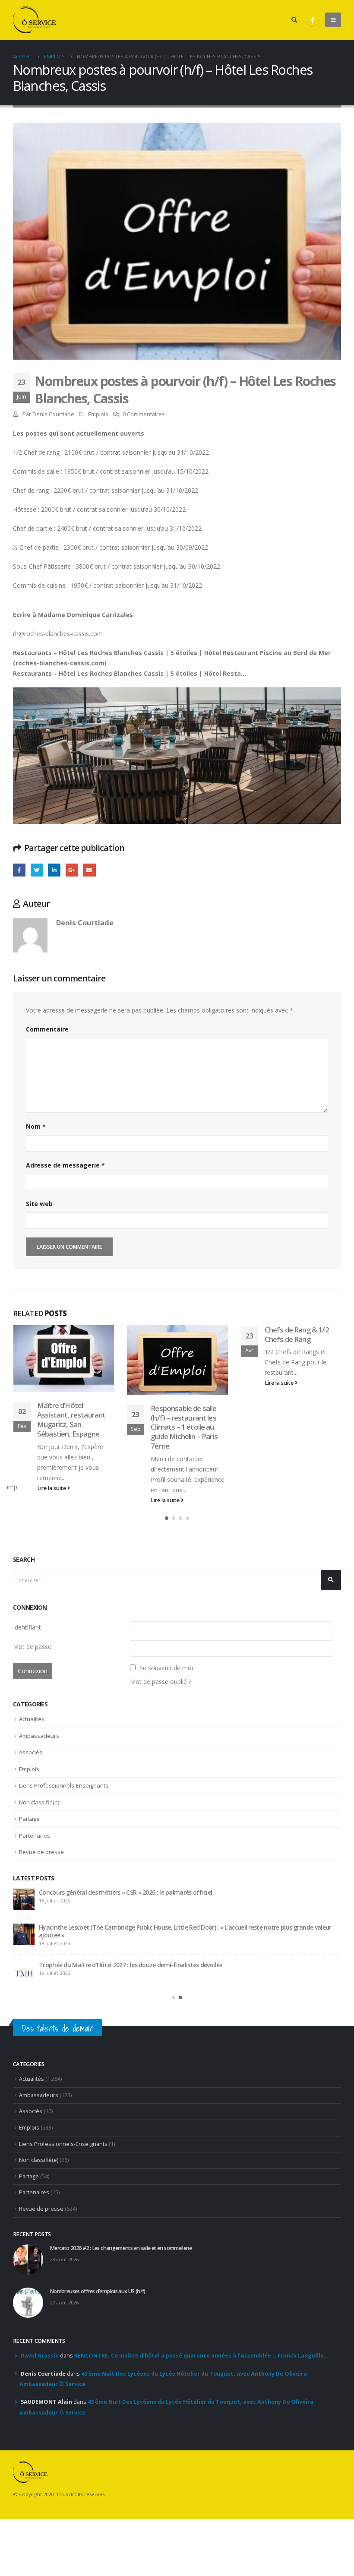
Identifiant (27, 1627)
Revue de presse (41, 1852)
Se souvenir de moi (166, 1668)
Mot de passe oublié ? (161, 1682)
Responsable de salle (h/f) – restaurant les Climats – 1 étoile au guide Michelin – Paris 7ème (70, 1427)
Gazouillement (37, 870)
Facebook (19, 870)
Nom (36, 1126)
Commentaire (47, 1029)
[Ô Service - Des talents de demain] (35, 20)
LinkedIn (54, 870)
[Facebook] (313, 20)
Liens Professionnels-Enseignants (64, 1785)
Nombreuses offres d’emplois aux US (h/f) (96, 1927)
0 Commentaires (144, 414)
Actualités (32, 1719)
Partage (29, 1819)
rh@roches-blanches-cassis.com (58, 634)
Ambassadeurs (39, 1736)
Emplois (98, 414)
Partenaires (35, 1835)
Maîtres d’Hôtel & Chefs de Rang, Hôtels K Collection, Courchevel (302, 1339)
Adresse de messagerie (65, 1165)
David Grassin (40, 2353)
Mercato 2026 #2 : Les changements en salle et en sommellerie (124, 1892)
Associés (31, 1752)
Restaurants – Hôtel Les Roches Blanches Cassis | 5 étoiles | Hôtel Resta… (130, 673)
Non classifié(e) (39, 1802)
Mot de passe (32, 1647)
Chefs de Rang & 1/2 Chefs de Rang (183, 1334)
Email (89, 870)
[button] (167, 1518)
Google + (72, 870)
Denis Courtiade (53, 414)
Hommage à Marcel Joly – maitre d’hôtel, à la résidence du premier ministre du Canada (158, 1962)
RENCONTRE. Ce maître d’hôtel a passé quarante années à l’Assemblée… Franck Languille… (202, 2353)
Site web (39, 1204)
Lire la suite (52, 1500)
